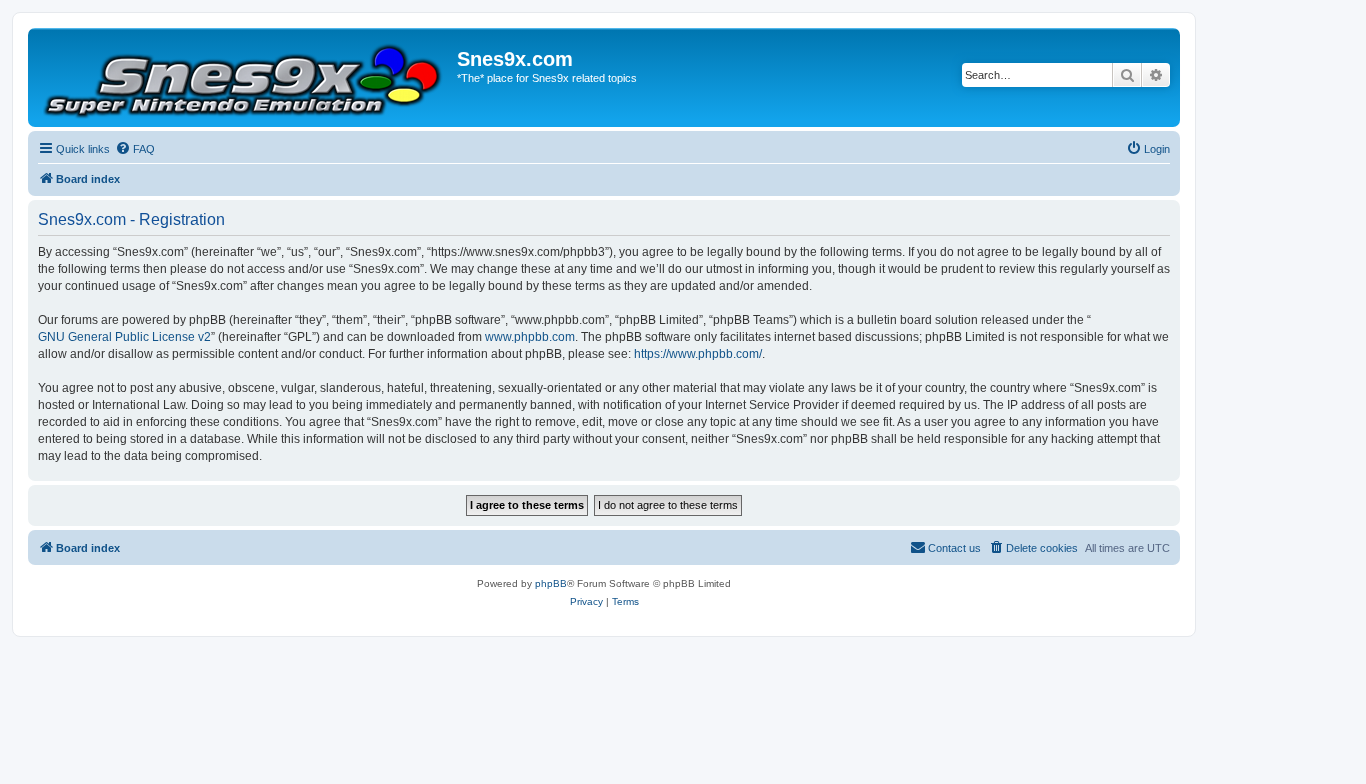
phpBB (551, 583)
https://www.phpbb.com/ (698, 354)
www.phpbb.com (530, 337)
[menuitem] (135, 149)
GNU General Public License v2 (124, 337)
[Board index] (245, 77)
